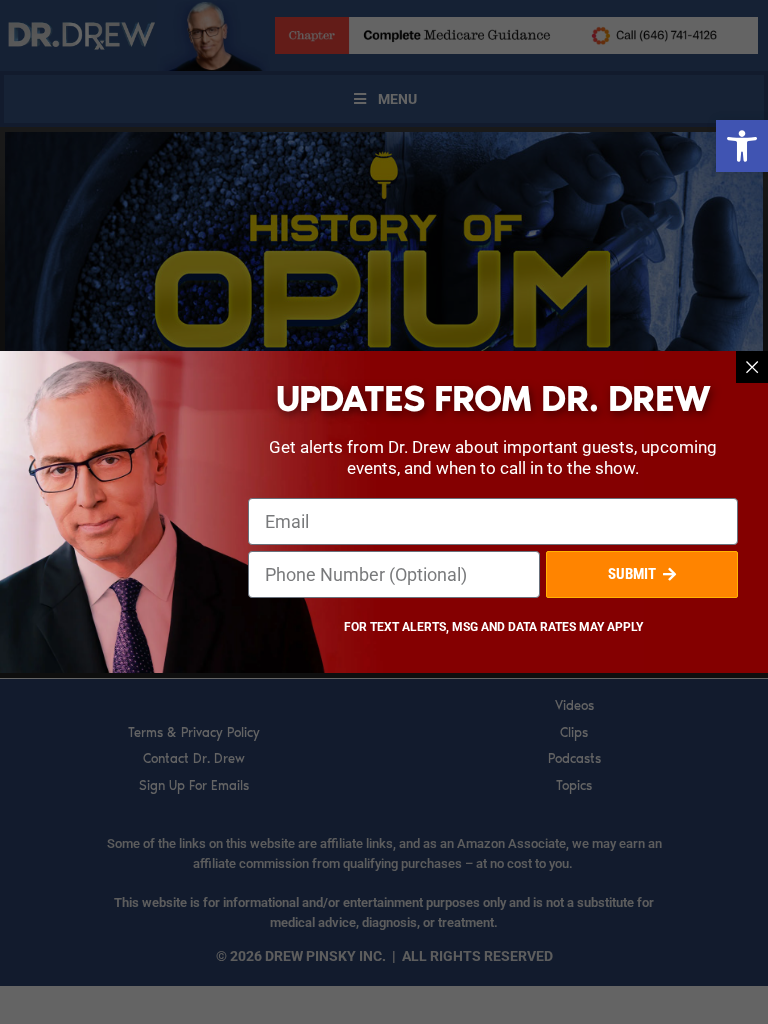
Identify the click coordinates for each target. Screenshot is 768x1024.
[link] (742, 146)
